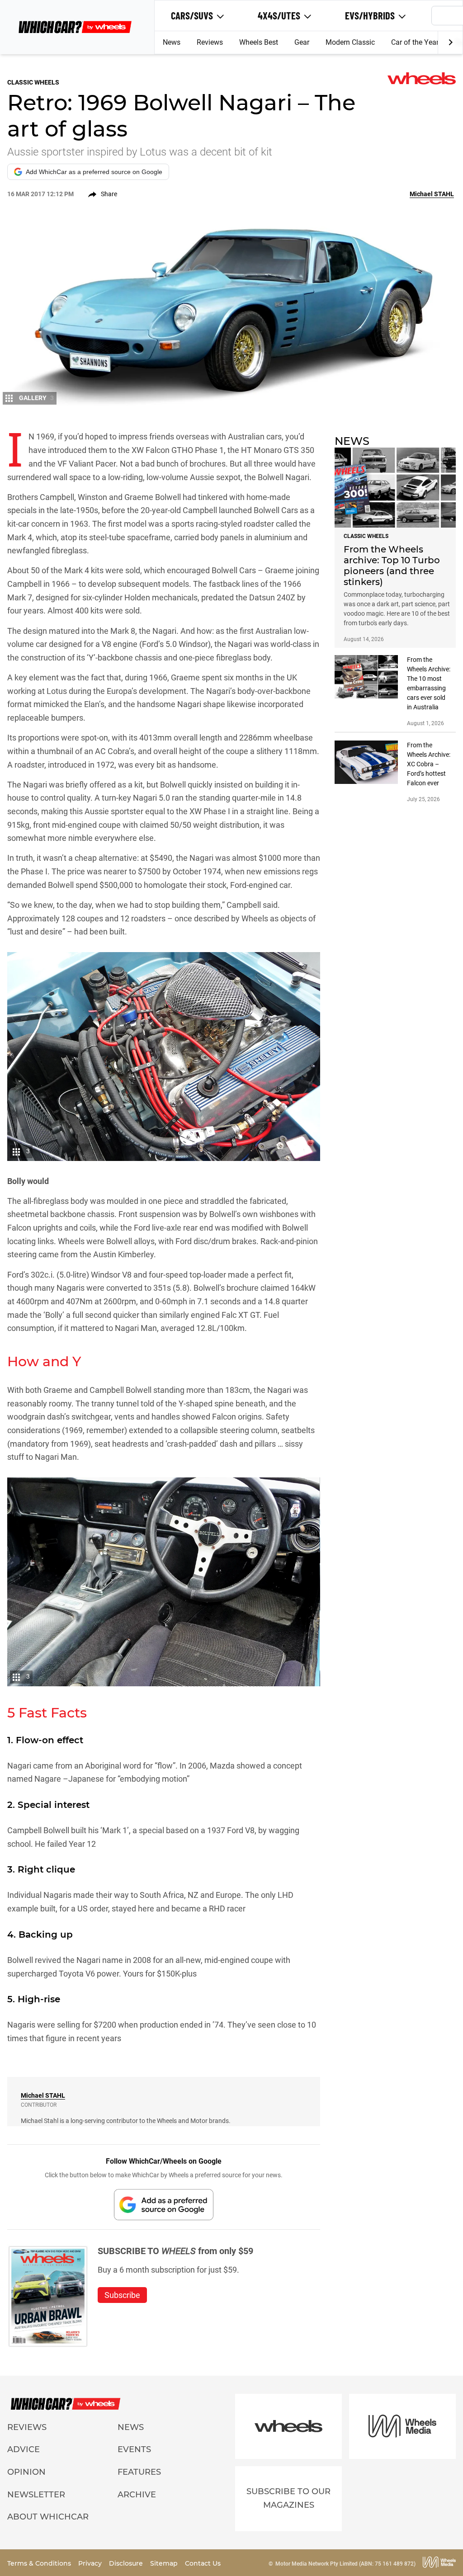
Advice (24, 2449)
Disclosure (127, 2563)
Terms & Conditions (40, 2563)
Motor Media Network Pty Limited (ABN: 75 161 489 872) (345, 2564)
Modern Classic (350, 42)
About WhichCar (48, 2517)
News (172, 42)
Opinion (26, 2472)
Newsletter (36, 2495)
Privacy (91, 2563)
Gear (302, 42)
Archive (137, 2495)
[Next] (450, 42)
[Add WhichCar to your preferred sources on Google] (164, 2205)
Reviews (210, 42)
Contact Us (203, 2563)
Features (139, 2472)
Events (134, 2449)
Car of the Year (415, 42)
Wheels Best (259, 42)
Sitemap (165, 2563)
